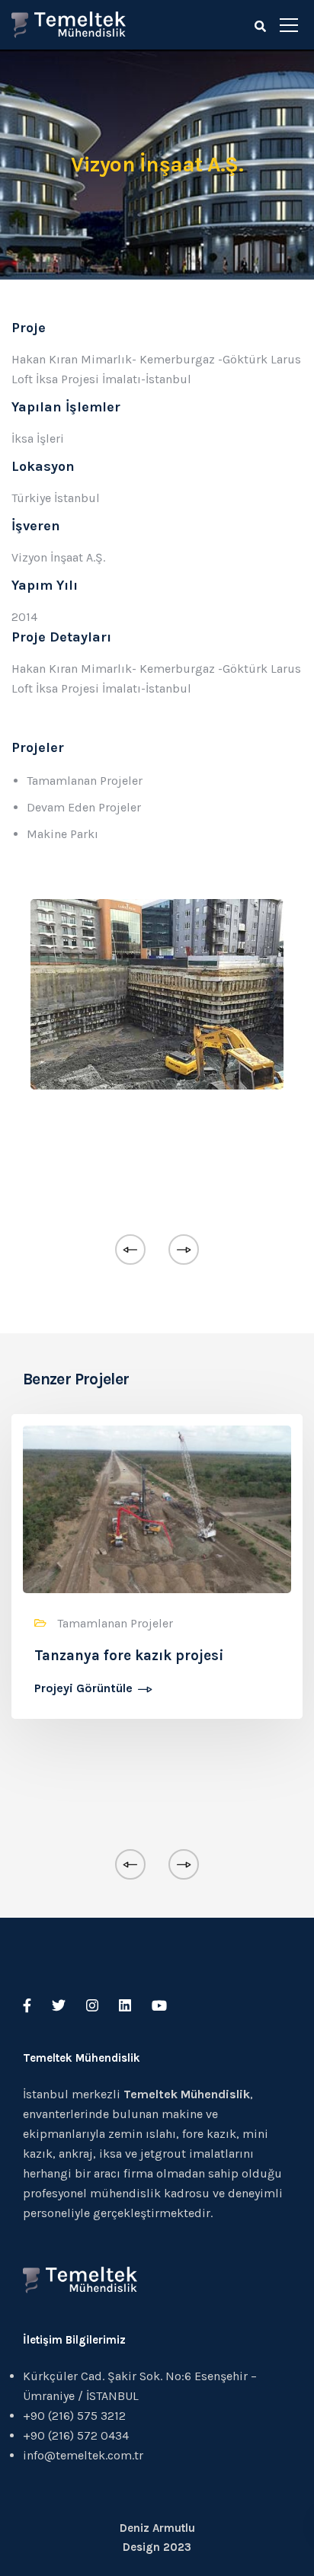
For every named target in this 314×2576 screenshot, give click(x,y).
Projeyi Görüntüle (83, 1689)
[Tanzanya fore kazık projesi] (157, 1508)
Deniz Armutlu (157, 2528)
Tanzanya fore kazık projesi (129, 1656)
